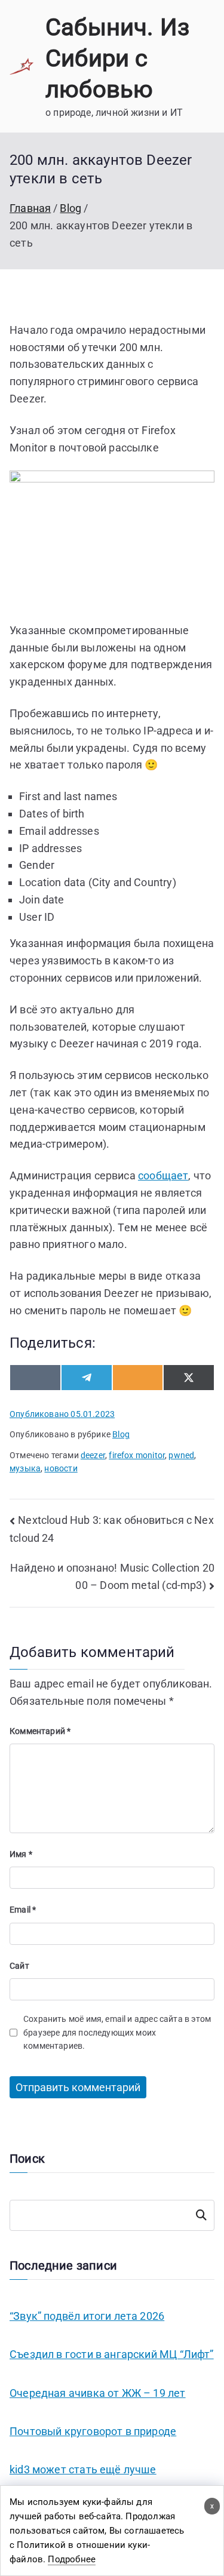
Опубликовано (62, 1414)
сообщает (163, 1175)
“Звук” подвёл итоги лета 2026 (87, 2316)
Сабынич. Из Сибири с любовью (117, 58)
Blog (121, 1434)
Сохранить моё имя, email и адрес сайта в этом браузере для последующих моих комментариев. (117, 2032)
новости (61, 1468)
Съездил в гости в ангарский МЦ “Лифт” (112, 2354)
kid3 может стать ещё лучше (83, 2469)
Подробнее (72, 2559)
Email (23, 1910)
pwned (181, 1455)
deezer (93, 1455)
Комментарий (40, 1731)
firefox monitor (137, 1455)
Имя (21, 1854)
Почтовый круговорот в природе (93, 2431)
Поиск (201, 2215)
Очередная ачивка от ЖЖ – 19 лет (98, 2393)
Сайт (19, 1966)
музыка (25, 1468)
